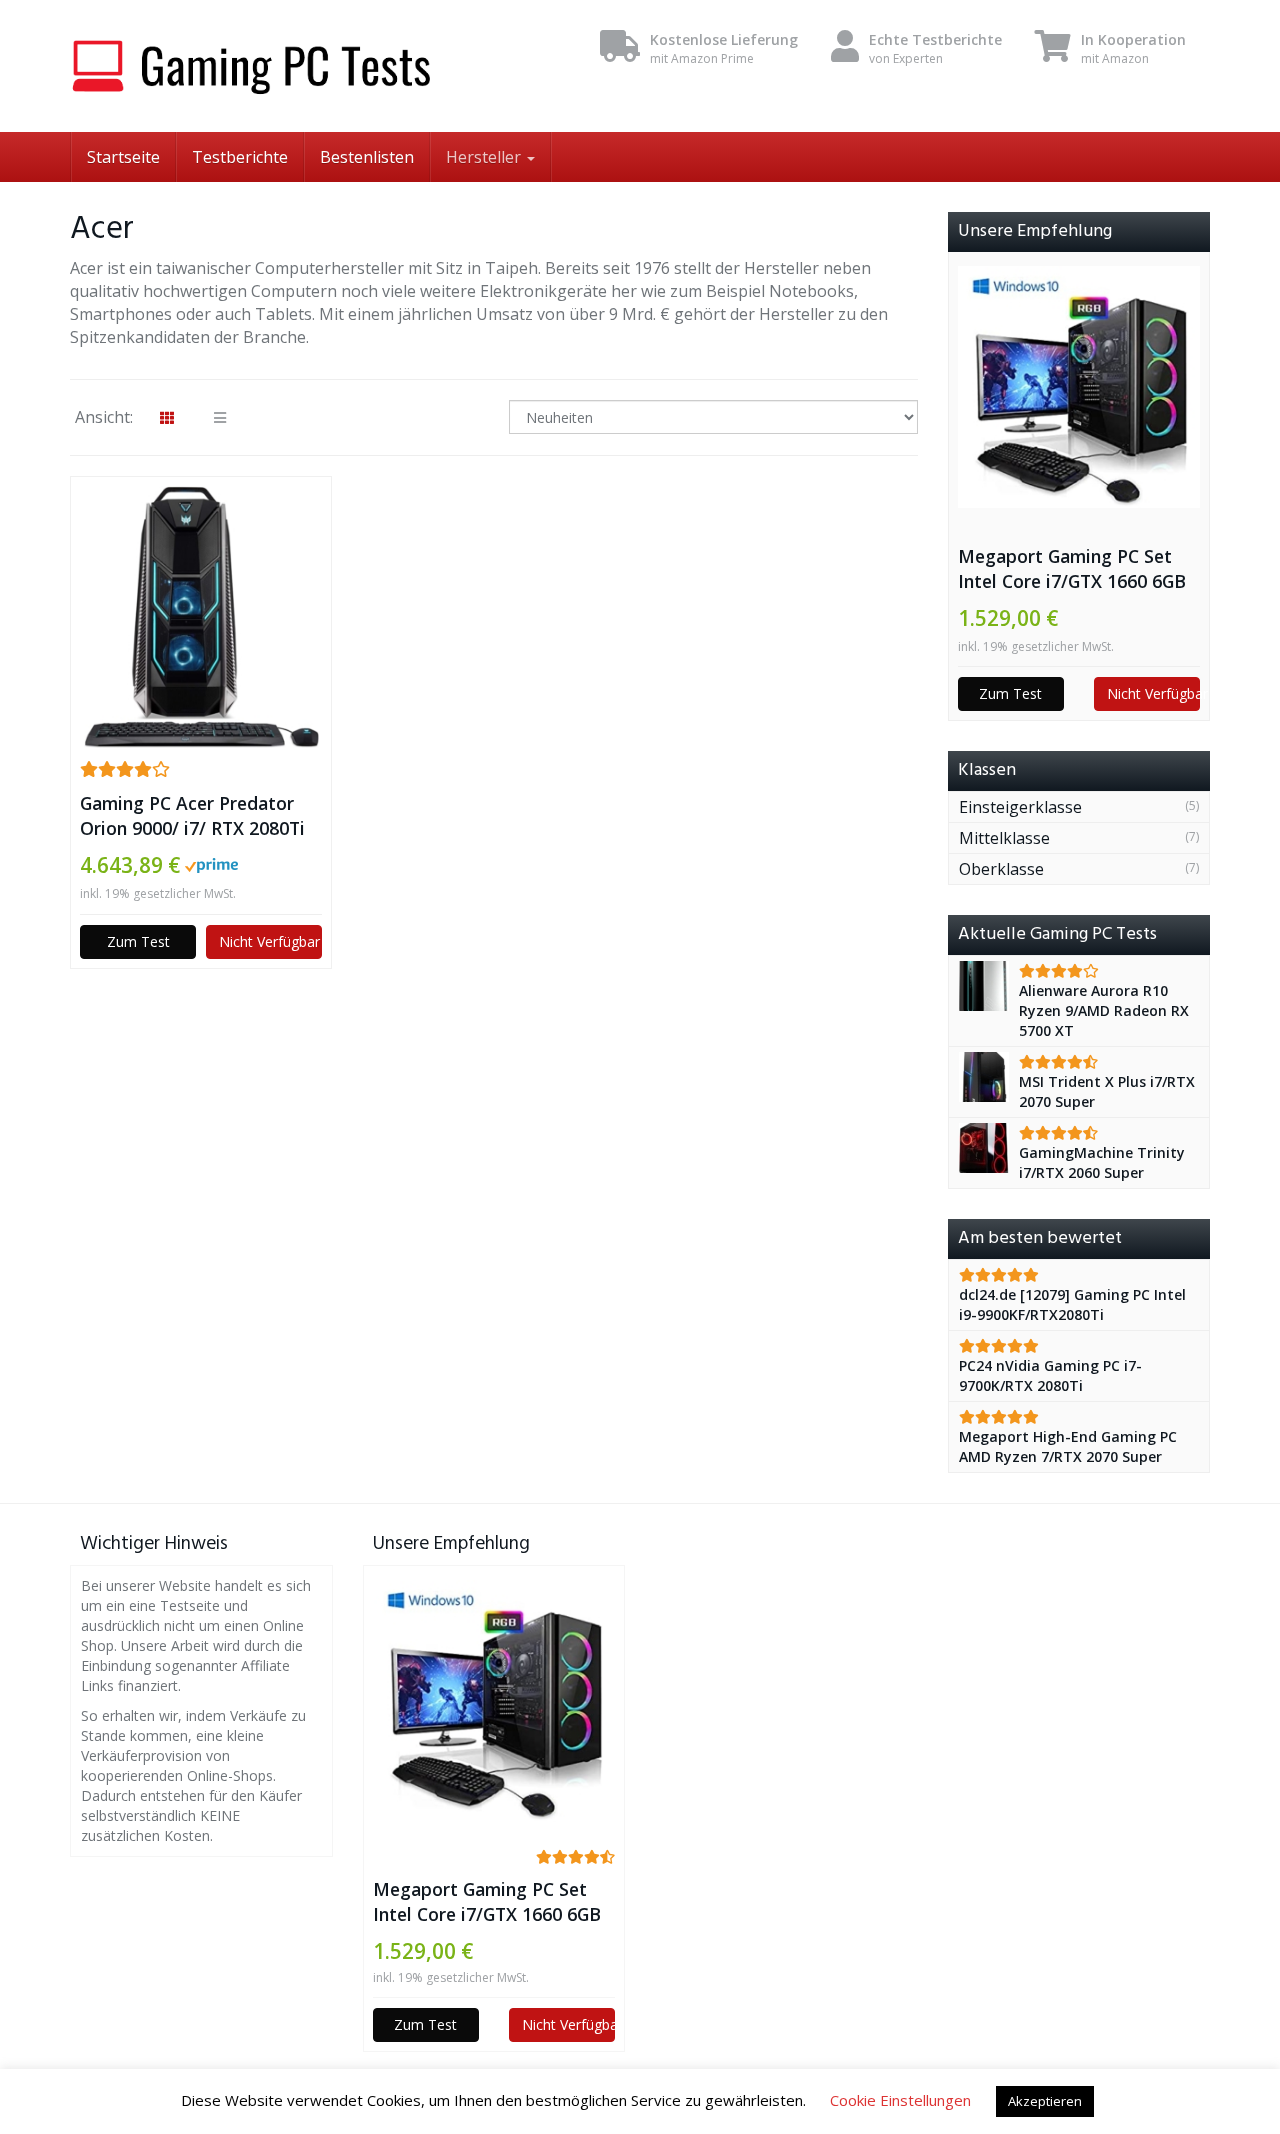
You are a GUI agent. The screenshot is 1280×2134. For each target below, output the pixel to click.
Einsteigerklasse (1020, 807)
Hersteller (485, 157)
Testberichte (240, 157)
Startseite (123, 157)
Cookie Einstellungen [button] (900, 2100)
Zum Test (138, 941)
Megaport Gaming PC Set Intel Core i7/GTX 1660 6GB (1072, 568)
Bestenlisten (367, 157)
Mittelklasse (1004, 838)
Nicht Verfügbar (269, 941)
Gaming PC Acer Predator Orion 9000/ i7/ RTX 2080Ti (192, 815)
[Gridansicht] (167, 418)
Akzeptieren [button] (1045, 2101)
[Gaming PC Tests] (250, 66)
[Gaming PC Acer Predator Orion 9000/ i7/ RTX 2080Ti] (201, 617)
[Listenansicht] (220, 418)
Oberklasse (1001, 869)
